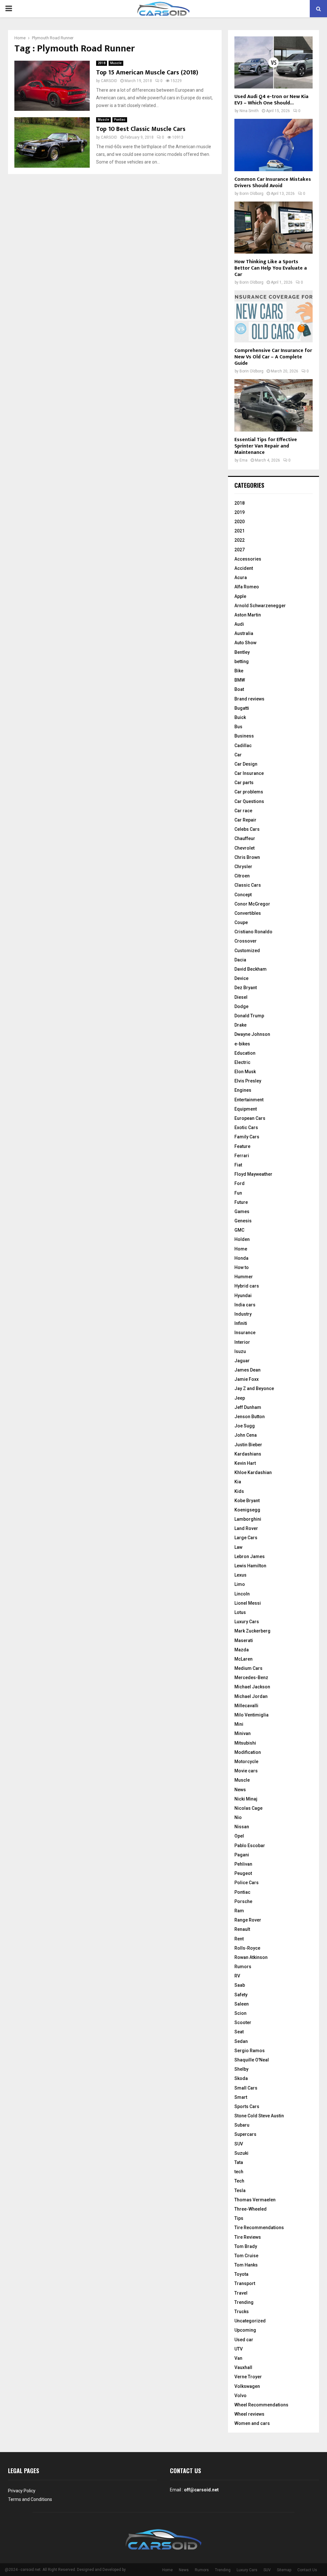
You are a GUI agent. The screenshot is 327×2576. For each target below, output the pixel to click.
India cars (245, 1305)
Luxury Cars (247, 1622)
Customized (247, 951)
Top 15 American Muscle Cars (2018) (147, 73)
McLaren (243, 1659)
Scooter (243, 2022)
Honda (241, 1258)
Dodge (241, 1006)
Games (242, 1212)
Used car (244, 2340)
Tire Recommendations (259, 2228)
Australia (244, 633)
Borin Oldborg (251, 194)
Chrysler (243, 867)
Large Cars (246, 1538)
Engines (243, 1090)
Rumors (243, 1967)
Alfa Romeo (247, 587)
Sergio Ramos (250, 2051)
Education (245, 1053)
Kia (238, 1482)
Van (238, 2358)
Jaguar (242, 1361)
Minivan (243, 1733)
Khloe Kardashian (253, 1472)
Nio (238, 1817)
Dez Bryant (246, 988)
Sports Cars (247, 2106)
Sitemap (284, 2570)
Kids (239, 1491)
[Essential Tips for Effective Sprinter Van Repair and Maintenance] (274, 405)
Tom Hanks (246, 2265)
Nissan (242, 1827)
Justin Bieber (248, 1445)
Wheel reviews (249, 2414)
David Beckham (251, 969)
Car (238, 755)
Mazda (242, 1650)
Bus (238, 727)
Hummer (244, 1277)
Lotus (240, 1612)
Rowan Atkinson (251, 1957)
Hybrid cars (247, 1286)
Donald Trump (249, 1016)
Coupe (241, 922)
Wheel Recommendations (261, 2405)
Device (241, 978)
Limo (240, 1584)
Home (241, 1249)
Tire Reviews (248, 2237)
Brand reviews (249, 699)
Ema (243, 460)
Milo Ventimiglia (251, 1715)
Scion (240, 2013)
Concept (243, 895)
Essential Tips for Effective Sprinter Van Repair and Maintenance (266, 446)
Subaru (242, 2125)
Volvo (240, 2396)
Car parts (244, 783)
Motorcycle (246, 1762)
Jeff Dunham (248, 1407)
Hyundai (243, 1296)
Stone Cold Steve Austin (259, 2116)
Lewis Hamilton (250, 1566)
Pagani (242, 1855)
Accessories (248, 559)
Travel (241, 2293)
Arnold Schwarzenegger (260, 606)
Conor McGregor (252, 904)
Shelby (241, 2069)
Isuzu (240, 1351)
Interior (242, 1342)
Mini (239, 1724)
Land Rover (246, 1528)
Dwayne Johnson (252, 1034)
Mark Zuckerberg (252, 1631)
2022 (240, 540)
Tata (239, 2162)
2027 (240, 550)
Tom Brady (246, 2246)
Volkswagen (247, 2386)
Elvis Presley (248, 1081)
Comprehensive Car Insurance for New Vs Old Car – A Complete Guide (273, 357)
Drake (240, 1025)
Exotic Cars (246, 1127)
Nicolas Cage (248, 1808)
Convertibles (248, 913)
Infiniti (241, 1323)
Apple (240, 596)
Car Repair (245, 820)
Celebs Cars (247, 829)
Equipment (246, 1109)
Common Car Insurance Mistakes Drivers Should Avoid (273, 183)
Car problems (249, 792)
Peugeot (243, 1873)
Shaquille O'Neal (252, 2060)
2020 (240, 522)
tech (239, 2172)
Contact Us (307, 2570)
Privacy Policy (22, 2491)
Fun (238, 1193)
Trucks (242, 2312)
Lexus (240, 1575)
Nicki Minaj (246, 1799)
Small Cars (246, 2088)
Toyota (241, 2274)
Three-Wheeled (251, 2209)
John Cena (246, 1435)
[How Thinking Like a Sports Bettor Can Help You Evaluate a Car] (274, 228)
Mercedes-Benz (251, 1678)
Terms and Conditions (30, 2499)
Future (241, 1202)
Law (238, 1547)
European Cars (250, 1118)
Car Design (246, 764)
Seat (239, 2032)
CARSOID (109, 81)
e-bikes (242, 1044)
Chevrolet (244, 848)
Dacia (240, 960)
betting (242, 661)
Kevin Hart (245, 1463)
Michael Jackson (252, 1687)
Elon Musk (245, 1072)
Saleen (242, 2004)
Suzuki (241, 2153)
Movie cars (246, 1771)
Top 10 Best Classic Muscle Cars (141, 129)
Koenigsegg (247, 1510)
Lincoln (242, 1594)
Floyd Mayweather (253, 1174)
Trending (244, 2302)
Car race (243, 811)
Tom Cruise (246, 2256)
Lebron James (250, 1556)
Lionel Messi (248, 1603)
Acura (241, 577)
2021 (240, 531)
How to (242, 1267)
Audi (239, 624)
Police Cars (247, 1883)
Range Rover (248, 1920)
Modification (248, 1752)
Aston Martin (248, 615)
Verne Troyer (248, 2377)
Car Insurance (249, 773)
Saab (240, 1985)
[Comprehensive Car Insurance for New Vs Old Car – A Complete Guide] (274, 316)
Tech (239, 2181)
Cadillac (243, 745)
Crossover (246, 941)
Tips (239, 2218)
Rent (239, 1939)
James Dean (247, 1370)
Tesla (240, 2190)
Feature (242, 1146)
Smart (241, 2097)
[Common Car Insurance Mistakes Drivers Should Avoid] (274, 145)
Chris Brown (247, 857)
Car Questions (249, 801)
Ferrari (242, 1156)
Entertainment (249, 1100)
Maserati (244, 1640)
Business (244, 736)
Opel (239, 1836)
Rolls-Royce (247, 1948)
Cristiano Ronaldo (253, 932)
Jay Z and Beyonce (254, 1388)
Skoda (241, 2078)
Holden (242, 1239)
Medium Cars (248, 1668)
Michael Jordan (251, 1696)
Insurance (245, 1333)
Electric (242, 1062)
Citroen (242, 876)
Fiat (238, 1165)
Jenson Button (250, 1417)
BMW (240, 680)
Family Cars (247, 1137)
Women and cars (252, 2423)
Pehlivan (243, 1864)
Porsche (243, 1901)
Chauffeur (245, 838)
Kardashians (248, 1454)
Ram (239, 1911)
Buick (240, 717)
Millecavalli (246, 1706)
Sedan (241, 2041)
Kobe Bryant (247, 1501)
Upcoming (245, 2330)
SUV (239, 2144)
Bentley (242, 652)
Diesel (241, 997)
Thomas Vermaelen (255, 2200)
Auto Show (245, 643)
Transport (245, 2283)
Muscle (116, 63)
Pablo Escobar (250, 1846)
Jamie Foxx (247, 1379)
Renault (242, 1929)
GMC (239, 1230)
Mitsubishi (245, 1743)
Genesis (243, 1221)
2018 (102, 63)
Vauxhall (243, 2367)
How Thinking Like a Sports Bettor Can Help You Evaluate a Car (271, 268)
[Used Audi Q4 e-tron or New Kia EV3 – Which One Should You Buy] (274, 62)
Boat (239, 689)
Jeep (240, 1398)
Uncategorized (250, 2321)
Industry (243, 1314)
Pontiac (120, 120)
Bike (239, 671)
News (240, 1790)
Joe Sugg (245, 1426)
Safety (241, 1995)
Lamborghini (248, 1519)
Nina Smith (249, 111)
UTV (239, 2349)
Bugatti (242, 708)
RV (237, 1976)
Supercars (245, 2134)
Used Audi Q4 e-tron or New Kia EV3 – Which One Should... (271, 100)
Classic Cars (248, 885)
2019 (240, 512)
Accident (244, 568)
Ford (240, 1183)
